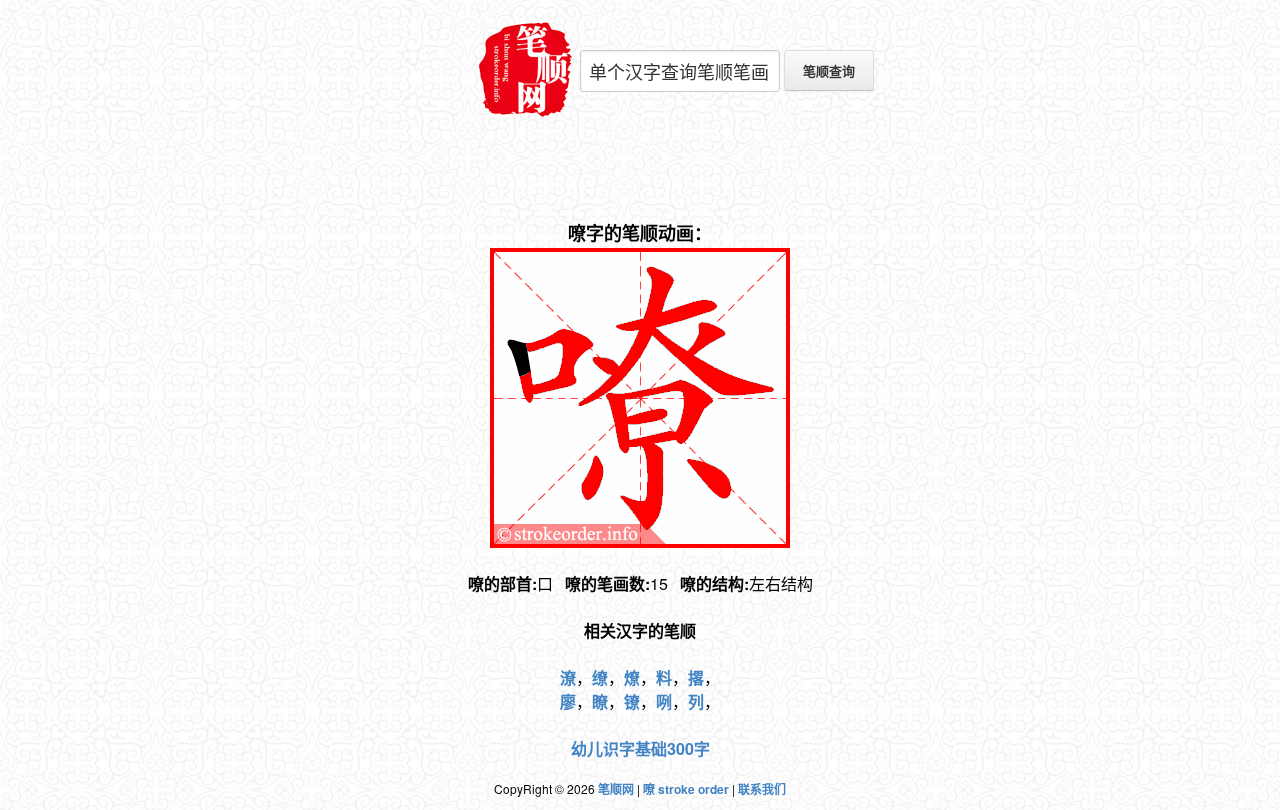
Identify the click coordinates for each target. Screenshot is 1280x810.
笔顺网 (616, 789)
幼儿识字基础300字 (640, 748)
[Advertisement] (640, 170)
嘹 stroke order (686, 789)
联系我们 (762, 789)
